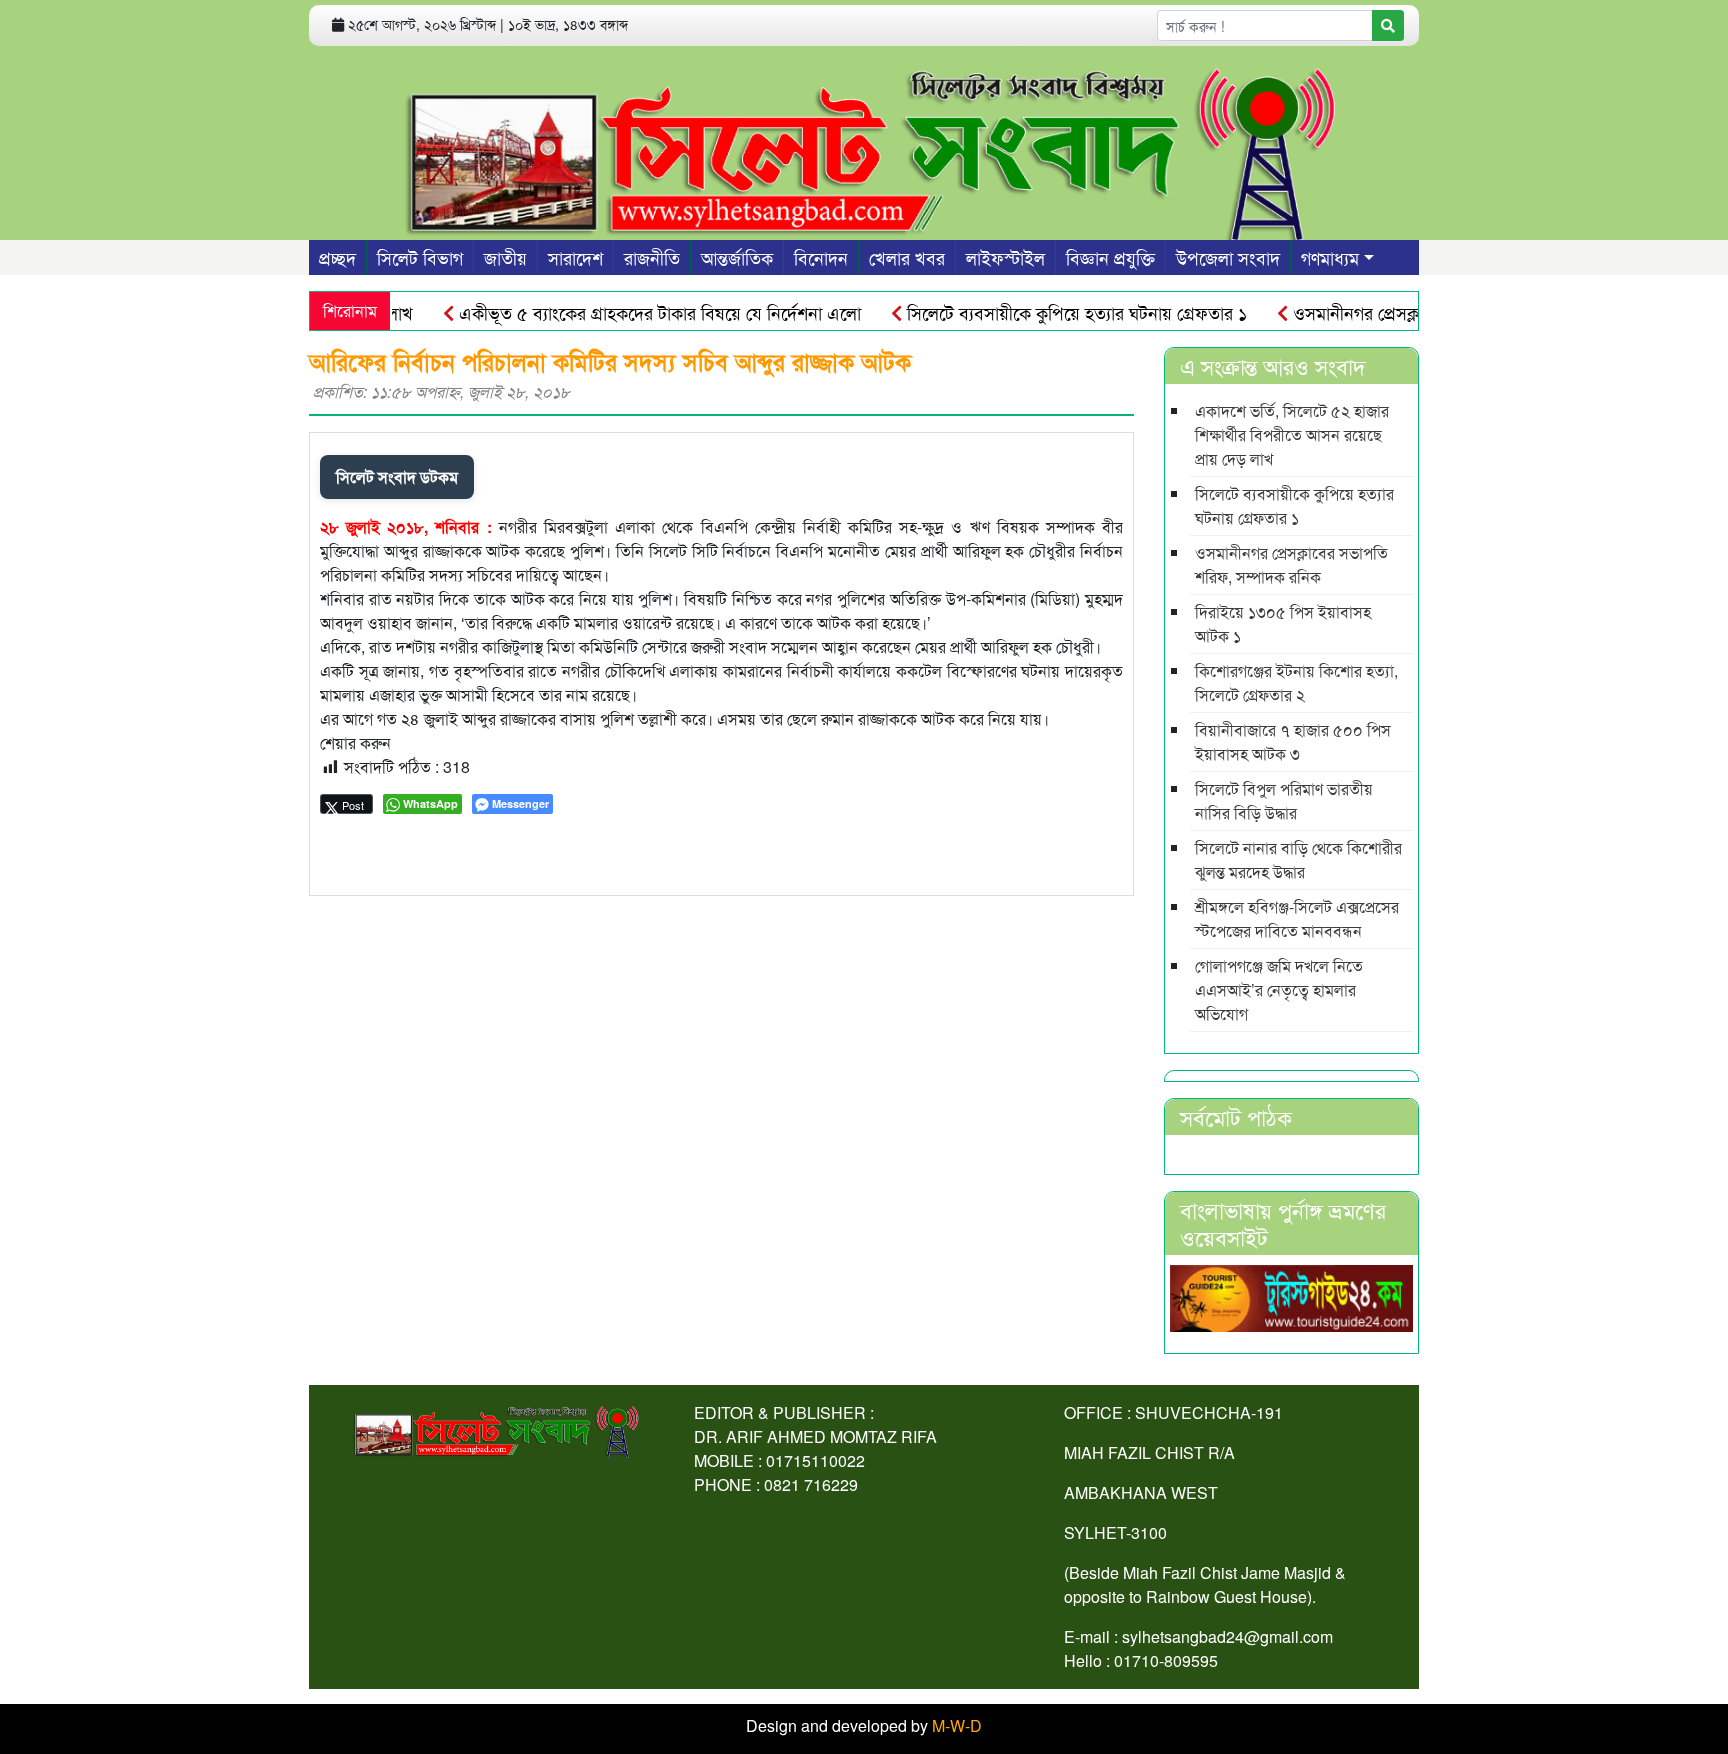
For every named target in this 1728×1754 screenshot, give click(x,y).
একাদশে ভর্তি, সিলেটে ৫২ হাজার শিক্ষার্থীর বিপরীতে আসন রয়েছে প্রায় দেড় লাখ (1292, 434)
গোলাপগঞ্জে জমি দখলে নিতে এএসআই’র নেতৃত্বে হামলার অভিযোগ (1279, 989)
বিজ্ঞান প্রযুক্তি (1110, 257)
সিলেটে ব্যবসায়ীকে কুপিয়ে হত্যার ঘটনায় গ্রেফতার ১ (1044, 312)
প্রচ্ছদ (337, 257)
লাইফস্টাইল (1005, 257)
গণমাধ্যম (1330, 257)
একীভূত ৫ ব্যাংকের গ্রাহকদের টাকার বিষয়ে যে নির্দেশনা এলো (627, 312)
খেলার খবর (907, 257)
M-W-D (957, 1725)
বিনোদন (821, 257)
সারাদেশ (575, 257)
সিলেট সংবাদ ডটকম (397, 476)
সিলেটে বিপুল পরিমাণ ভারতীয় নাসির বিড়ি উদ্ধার (1284, 800)
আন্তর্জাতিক (737, 257)
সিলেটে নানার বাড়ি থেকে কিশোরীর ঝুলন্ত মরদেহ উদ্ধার (1298, 859)
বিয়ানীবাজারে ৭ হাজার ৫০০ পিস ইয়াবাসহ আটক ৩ (1293, 741)
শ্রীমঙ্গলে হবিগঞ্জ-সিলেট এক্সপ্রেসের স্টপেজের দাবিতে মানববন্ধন (1297, 918)
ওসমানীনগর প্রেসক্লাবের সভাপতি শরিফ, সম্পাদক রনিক (1291, 564)
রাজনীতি (652, 257)
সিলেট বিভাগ (420, 257)
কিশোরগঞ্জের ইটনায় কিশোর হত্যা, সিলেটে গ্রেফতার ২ (1296, 682)
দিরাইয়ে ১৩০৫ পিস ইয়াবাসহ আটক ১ (1283, 623)
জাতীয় (505, 257)
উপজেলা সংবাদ (1228, 257)
